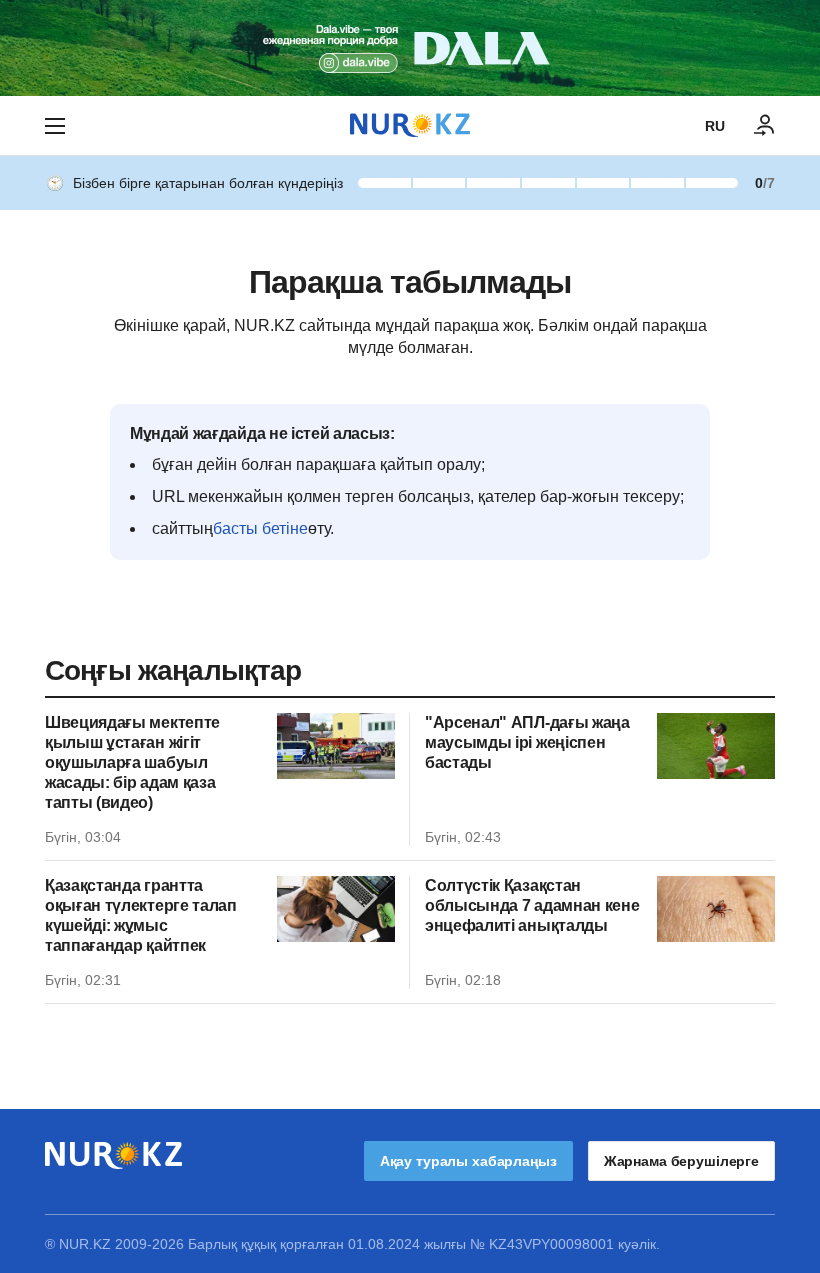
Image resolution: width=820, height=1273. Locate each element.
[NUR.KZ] (410, 125)
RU (715, 126)
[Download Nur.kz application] (410, 48)
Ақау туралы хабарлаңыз (468, 1161)
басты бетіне (260, 528)
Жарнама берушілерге (681, 1161)
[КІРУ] (765, 126)
